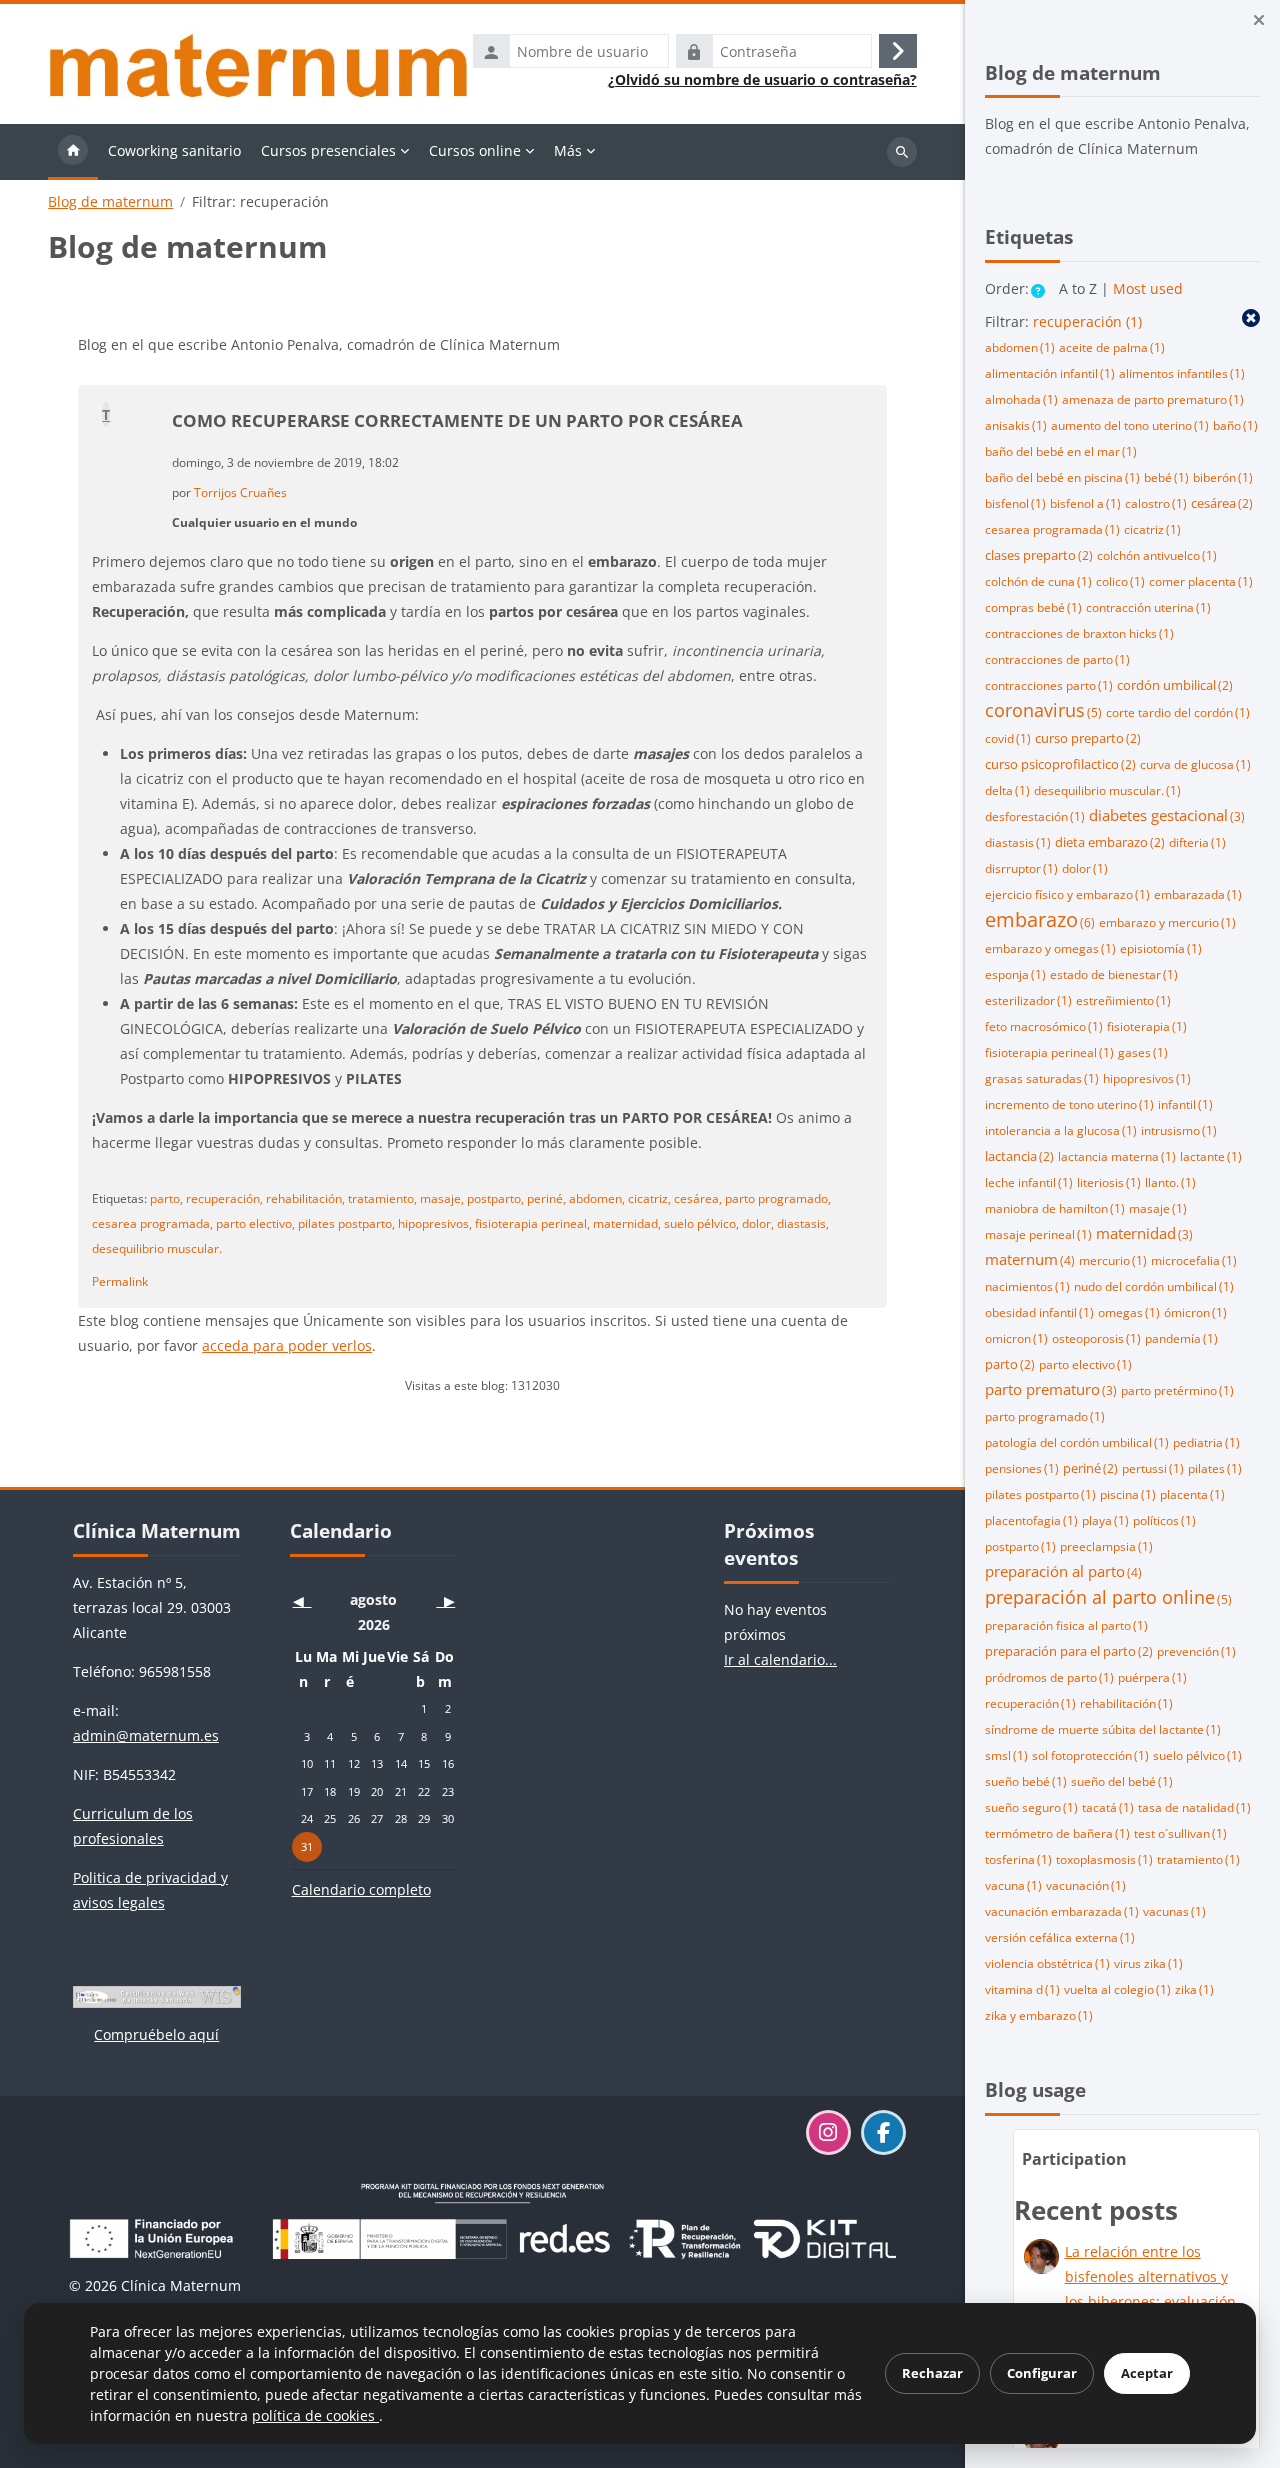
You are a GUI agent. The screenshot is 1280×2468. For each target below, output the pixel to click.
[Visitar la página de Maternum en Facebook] (883, 2132)
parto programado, (778, 1198)
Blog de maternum (110, 202)
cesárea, (698, 1198)
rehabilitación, (305, 1198)
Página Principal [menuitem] (73, 152)
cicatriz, (649, 1198)
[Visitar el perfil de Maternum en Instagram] (828, 2132)
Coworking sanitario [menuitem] (174, 150)
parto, (166, 1198)
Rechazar (932, 2373)
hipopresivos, (435, 1223)
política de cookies (315, 2415)
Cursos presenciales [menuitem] (328, 150)
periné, (546, 1198)
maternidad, (627, 1223)
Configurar (1042, 2373)
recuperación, (224, 1198)
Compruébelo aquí (156, 2034)
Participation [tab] (1074, 2159)
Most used (1148, 288)
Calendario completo (361, 1889)
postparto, (495, 1198)
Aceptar (1147, 2373)
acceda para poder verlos (287, 1345)
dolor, (758, 1223)
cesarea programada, (152, 1223)
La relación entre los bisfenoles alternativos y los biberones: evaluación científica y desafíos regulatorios (1150, 2301)
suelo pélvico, (701, 1223)
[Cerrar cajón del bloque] (1259, 20)
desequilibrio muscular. (157, 1248)
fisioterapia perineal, (532, 1223)
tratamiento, (382, 1198)
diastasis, (803, 1223)
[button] (1039, 290)
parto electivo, (255, 1223)
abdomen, (597, 1198)
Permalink (120, 1281)
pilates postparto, (346, 1223)
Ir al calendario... (780, 1659)
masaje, (442, 1198)
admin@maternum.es (146, 1735)
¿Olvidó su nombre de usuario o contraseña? (762, 80)
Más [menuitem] (568, 150)
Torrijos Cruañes (240, 492)
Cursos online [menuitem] (475, 150)
